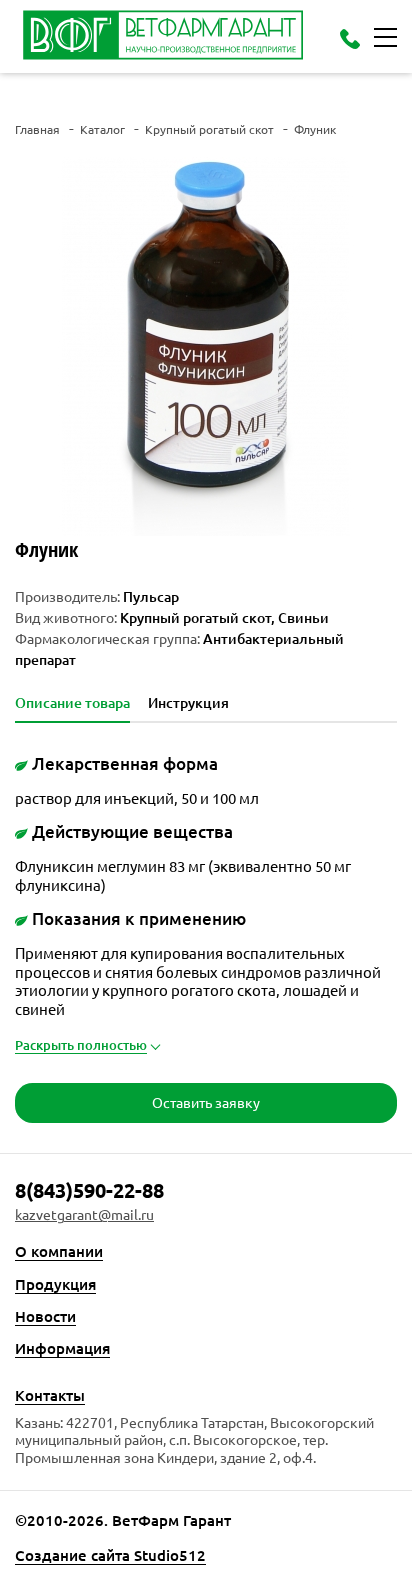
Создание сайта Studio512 (110, 1555)
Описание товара (72, 703)
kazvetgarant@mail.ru (84, 1214)
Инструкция (188, 703)
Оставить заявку (206, 1102)
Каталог (102, 129)
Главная (37, 129)
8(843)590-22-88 (89, 1190)
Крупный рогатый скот (209, 129)
